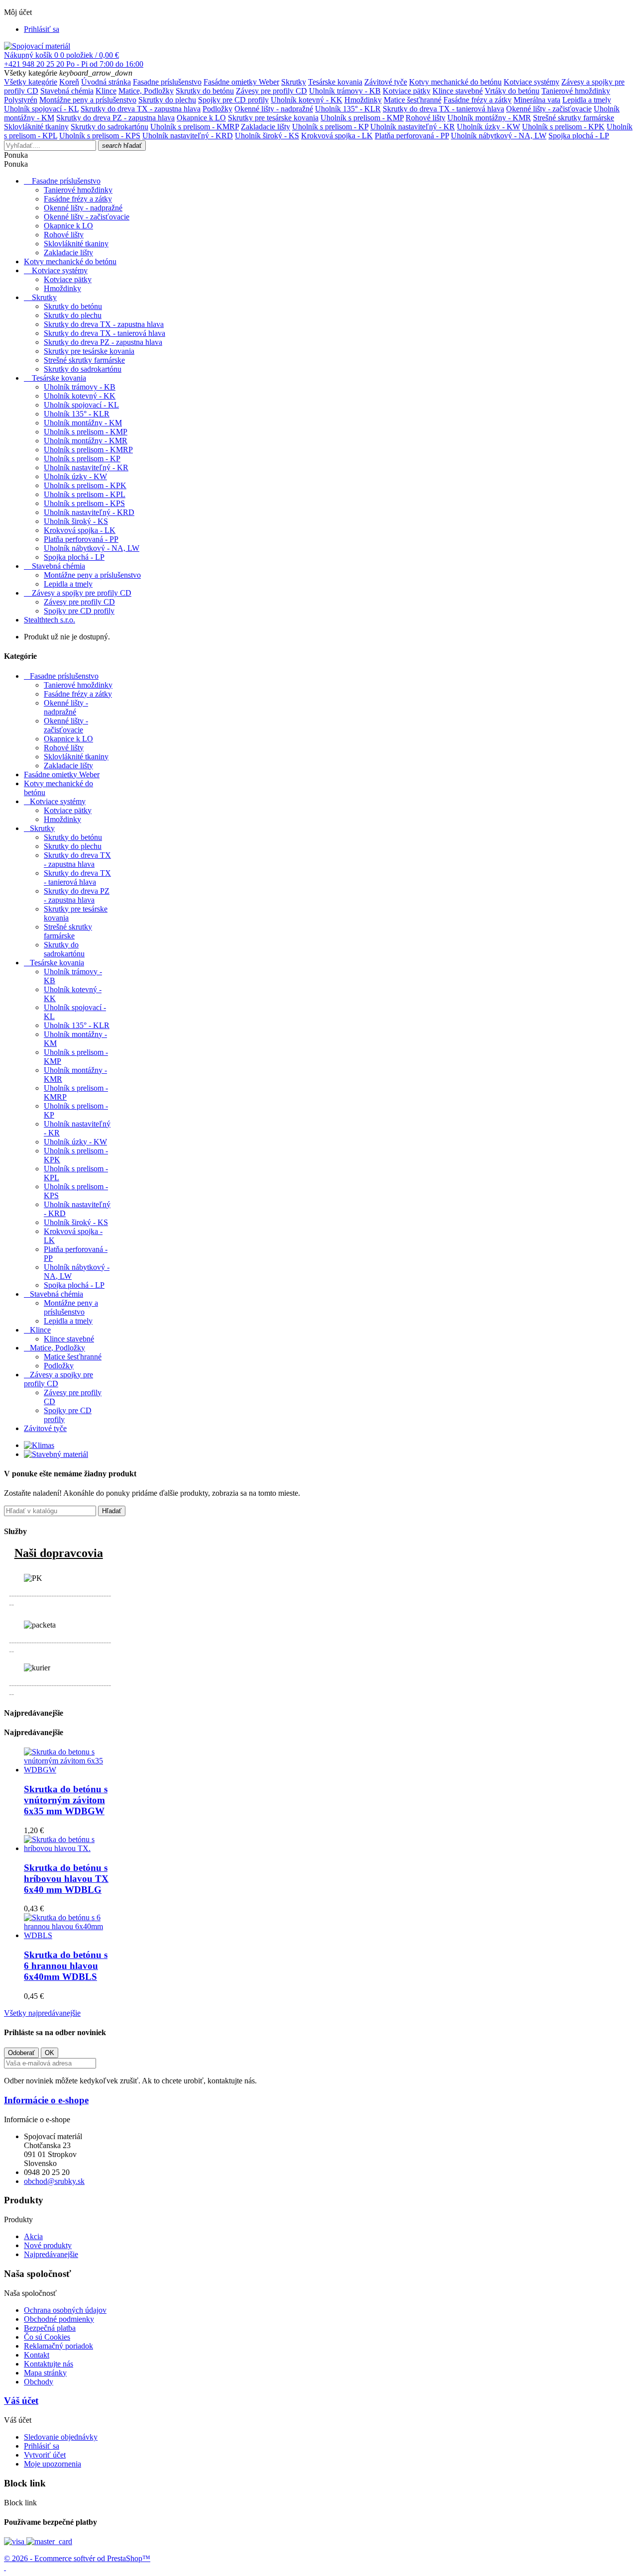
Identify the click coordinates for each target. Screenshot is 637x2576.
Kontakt (37, 2355)
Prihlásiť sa (42, 2446)
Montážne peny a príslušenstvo (88, 100)
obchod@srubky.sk (54, 2181)
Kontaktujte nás (49, 2364)
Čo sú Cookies (47, 2337)
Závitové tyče (386, 82)
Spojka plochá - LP (579, 136)
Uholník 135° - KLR (348, 109)
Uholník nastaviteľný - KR (413, 127)
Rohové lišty (425, 118)
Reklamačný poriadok (58, 2346)
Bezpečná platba (50, 2328)
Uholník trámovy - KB (345, 91)
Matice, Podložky (146, 91)
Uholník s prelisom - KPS (100, 136)
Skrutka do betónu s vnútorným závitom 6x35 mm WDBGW (66, 1800)
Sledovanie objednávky (61, 2437)
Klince (106, 91)
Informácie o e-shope (46, 2100)
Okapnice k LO (201, 118)
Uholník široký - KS (267, 136)
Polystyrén (21, 100)
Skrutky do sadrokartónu (109, 127)
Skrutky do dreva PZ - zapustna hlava (115, 118)
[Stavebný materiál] (56, 1454)
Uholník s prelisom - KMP (362, 118)
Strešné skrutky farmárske (574, 118)
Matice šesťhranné (413, 100)
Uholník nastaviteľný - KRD (188, 136)
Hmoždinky (363, 100)
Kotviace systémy (531, 82)
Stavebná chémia (67, 91)
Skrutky (294, 82)
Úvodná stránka (106, 82)
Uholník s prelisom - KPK (563, 127)
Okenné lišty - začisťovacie (549, 109)
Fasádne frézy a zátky (478, 100)
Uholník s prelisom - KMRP (195, 127)
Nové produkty (48, 2245)
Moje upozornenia (53, 2464)
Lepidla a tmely (587, 100)
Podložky (217, 109)
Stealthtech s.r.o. (50, 620)
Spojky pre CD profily (233, 100)
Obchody (39, 2382)
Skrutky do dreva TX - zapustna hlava (141, 109)
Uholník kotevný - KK (307, 100)
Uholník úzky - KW (488, 127)
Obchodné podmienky (59, 2319)
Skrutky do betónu (205, 91)
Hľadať (112, 1511)
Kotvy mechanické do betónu (455, 82)
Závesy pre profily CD (271, 91)
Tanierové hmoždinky (576, 91)
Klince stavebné (458, 91)
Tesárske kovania (335, 82)
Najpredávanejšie (51, 2254)
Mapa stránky (45, 2373)
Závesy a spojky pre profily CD (82, 593)
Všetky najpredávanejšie (42, 2013)
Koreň (69, 82)
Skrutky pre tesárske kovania (273, 118)
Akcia (33, 2236)
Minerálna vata (537, 100)
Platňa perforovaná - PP (412, 136)
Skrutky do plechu (167, 100)
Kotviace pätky (407, 91)
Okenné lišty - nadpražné (274, 109)
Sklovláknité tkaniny (36, 127)
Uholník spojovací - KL (41, 109)
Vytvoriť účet (45, 2455)
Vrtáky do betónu (512, 91)
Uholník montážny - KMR (489, 118)
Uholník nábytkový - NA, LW (499, 136)
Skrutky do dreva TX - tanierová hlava (443, 109)
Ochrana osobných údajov (65, 2310)
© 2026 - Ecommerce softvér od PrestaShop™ (77, 2558)
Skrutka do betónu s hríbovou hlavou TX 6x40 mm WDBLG (66, 1879)
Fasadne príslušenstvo (167, 82)
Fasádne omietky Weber (241, 82)
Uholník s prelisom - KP (330, 127)
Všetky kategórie (31, 82)
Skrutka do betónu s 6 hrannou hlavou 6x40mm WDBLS (66, 1966)
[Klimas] (39, 1445)
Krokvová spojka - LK (337, 136)
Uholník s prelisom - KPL (85, 494)
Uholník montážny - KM (83, 423)
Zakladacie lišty (265, 127)
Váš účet (21, 2401)
